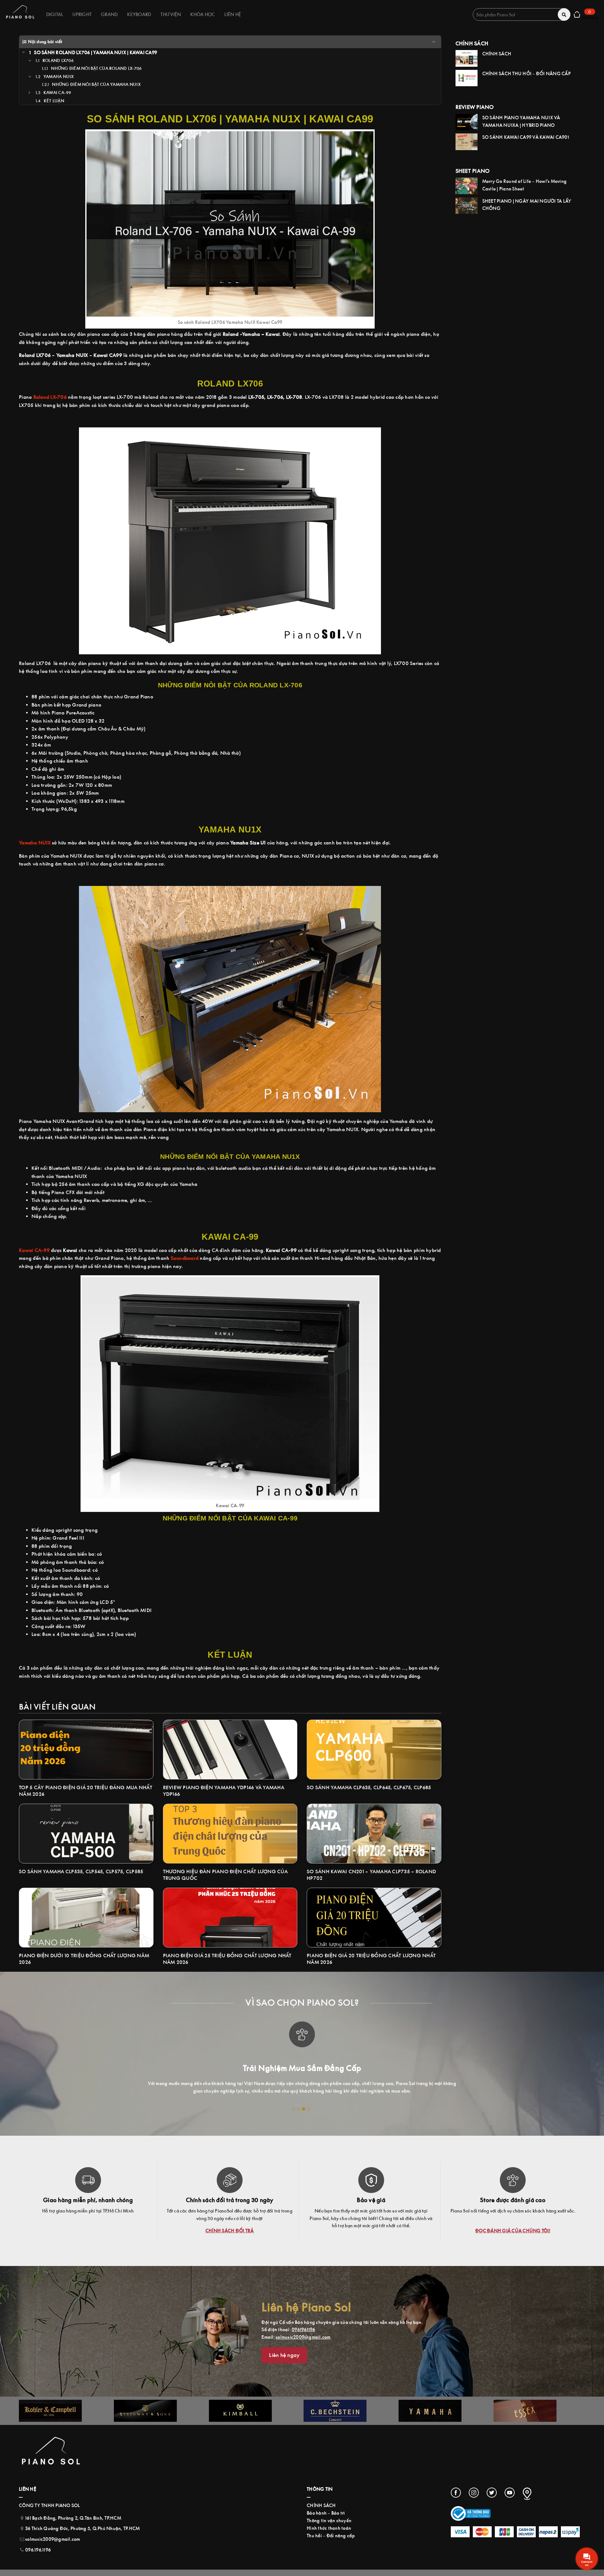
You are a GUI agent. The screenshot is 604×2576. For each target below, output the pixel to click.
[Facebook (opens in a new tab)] (456, 2493)
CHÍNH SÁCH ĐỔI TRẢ (230, 2231)
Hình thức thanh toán (329, 2528)
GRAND (109, 14)
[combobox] (522, 14)
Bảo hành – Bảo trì (326, 2513)
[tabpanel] (302, 2056)
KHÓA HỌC (203, 14)
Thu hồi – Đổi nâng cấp (331, 2536)
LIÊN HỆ (233, 14)
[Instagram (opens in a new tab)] (474, 2493)
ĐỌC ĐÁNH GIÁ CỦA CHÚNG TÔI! (513, 2231)
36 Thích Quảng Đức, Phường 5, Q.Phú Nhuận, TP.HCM (82, 2528)
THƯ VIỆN (171, 14)
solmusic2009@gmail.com (303, 2337)
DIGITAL (55, 14)
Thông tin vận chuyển (329, 2520)
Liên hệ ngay (284, 2355)
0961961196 (303, 2329)
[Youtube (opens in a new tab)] (510, 2493)
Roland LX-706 (50, 397)
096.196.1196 (38, 2550)
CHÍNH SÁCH (321, 2505)
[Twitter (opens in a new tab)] (492, 2493)
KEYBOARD (139, 14)
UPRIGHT (82, 14)
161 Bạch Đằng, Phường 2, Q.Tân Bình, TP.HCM (73, 2518)
